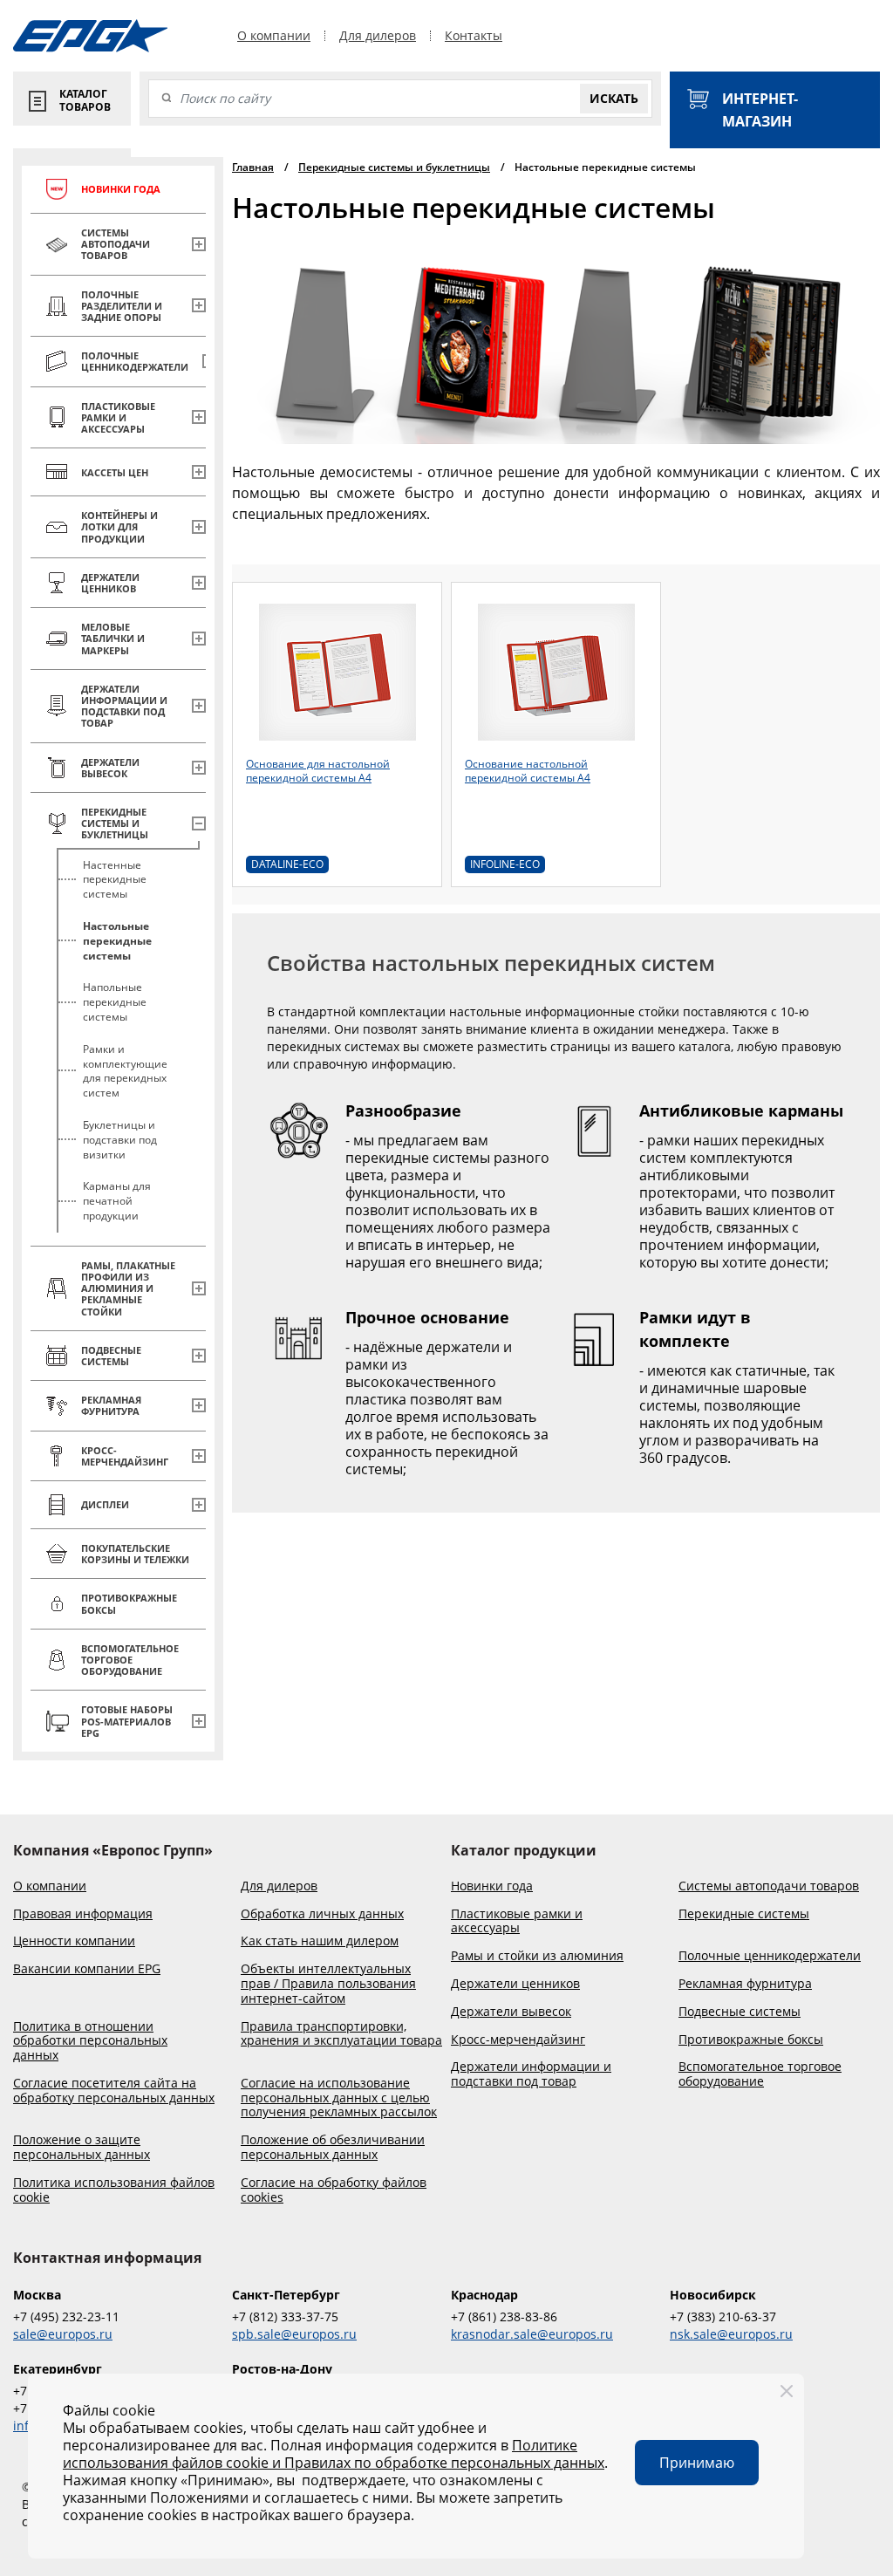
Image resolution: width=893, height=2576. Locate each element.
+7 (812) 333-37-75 (285, 2316)
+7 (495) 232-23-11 (66, 2316)
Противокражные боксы (751, 2040)
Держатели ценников (515, 1984)
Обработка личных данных (322, 1914)
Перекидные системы (744, 1914)
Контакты (474, 36)
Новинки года (492, 1886)
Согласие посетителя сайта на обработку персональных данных (114, 2091)
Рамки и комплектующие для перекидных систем (125, 1071)
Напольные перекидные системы (115, 1002)
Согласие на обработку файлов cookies (334, 2190)
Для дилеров (378, 36)
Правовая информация (83, 1914)
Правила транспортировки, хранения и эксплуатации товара (341, 2034)
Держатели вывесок (511, 2012)
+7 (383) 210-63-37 (723, 2316)
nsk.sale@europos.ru (731, 2334)
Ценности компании (74, 1941)
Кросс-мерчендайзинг (518, 2040)
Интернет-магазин (760, 110)
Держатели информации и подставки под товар (531, 2074)
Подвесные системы (740, 2012)
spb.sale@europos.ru (294, 2334)
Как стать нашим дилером (320, 1941)
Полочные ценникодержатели (770, 1956)
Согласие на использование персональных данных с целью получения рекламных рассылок (339, 2098)
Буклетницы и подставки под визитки (120, 1140)
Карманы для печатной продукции (117, 1201)
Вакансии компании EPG (87, 1969)
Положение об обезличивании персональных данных (333, 2148)
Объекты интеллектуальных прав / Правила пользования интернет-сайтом (328, 1984)
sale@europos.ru (63, 2334)
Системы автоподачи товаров (769, 1886)
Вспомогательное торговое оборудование (760, 2074)
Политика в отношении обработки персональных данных (90, 2041)
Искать (614, 98)
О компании (274, 36)
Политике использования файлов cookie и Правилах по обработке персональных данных (334, 2454)
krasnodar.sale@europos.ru (532, 2334)
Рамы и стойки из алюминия (537, 1956)
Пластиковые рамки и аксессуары (517, 1922)
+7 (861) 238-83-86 (504, 2316)
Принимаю (697, 2463)
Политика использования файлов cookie (114, 2190)
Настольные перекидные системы (117, 941)
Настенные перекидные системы (115, 880)
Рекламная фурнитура (745, 1984)
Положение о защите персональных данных (82, 2148)
